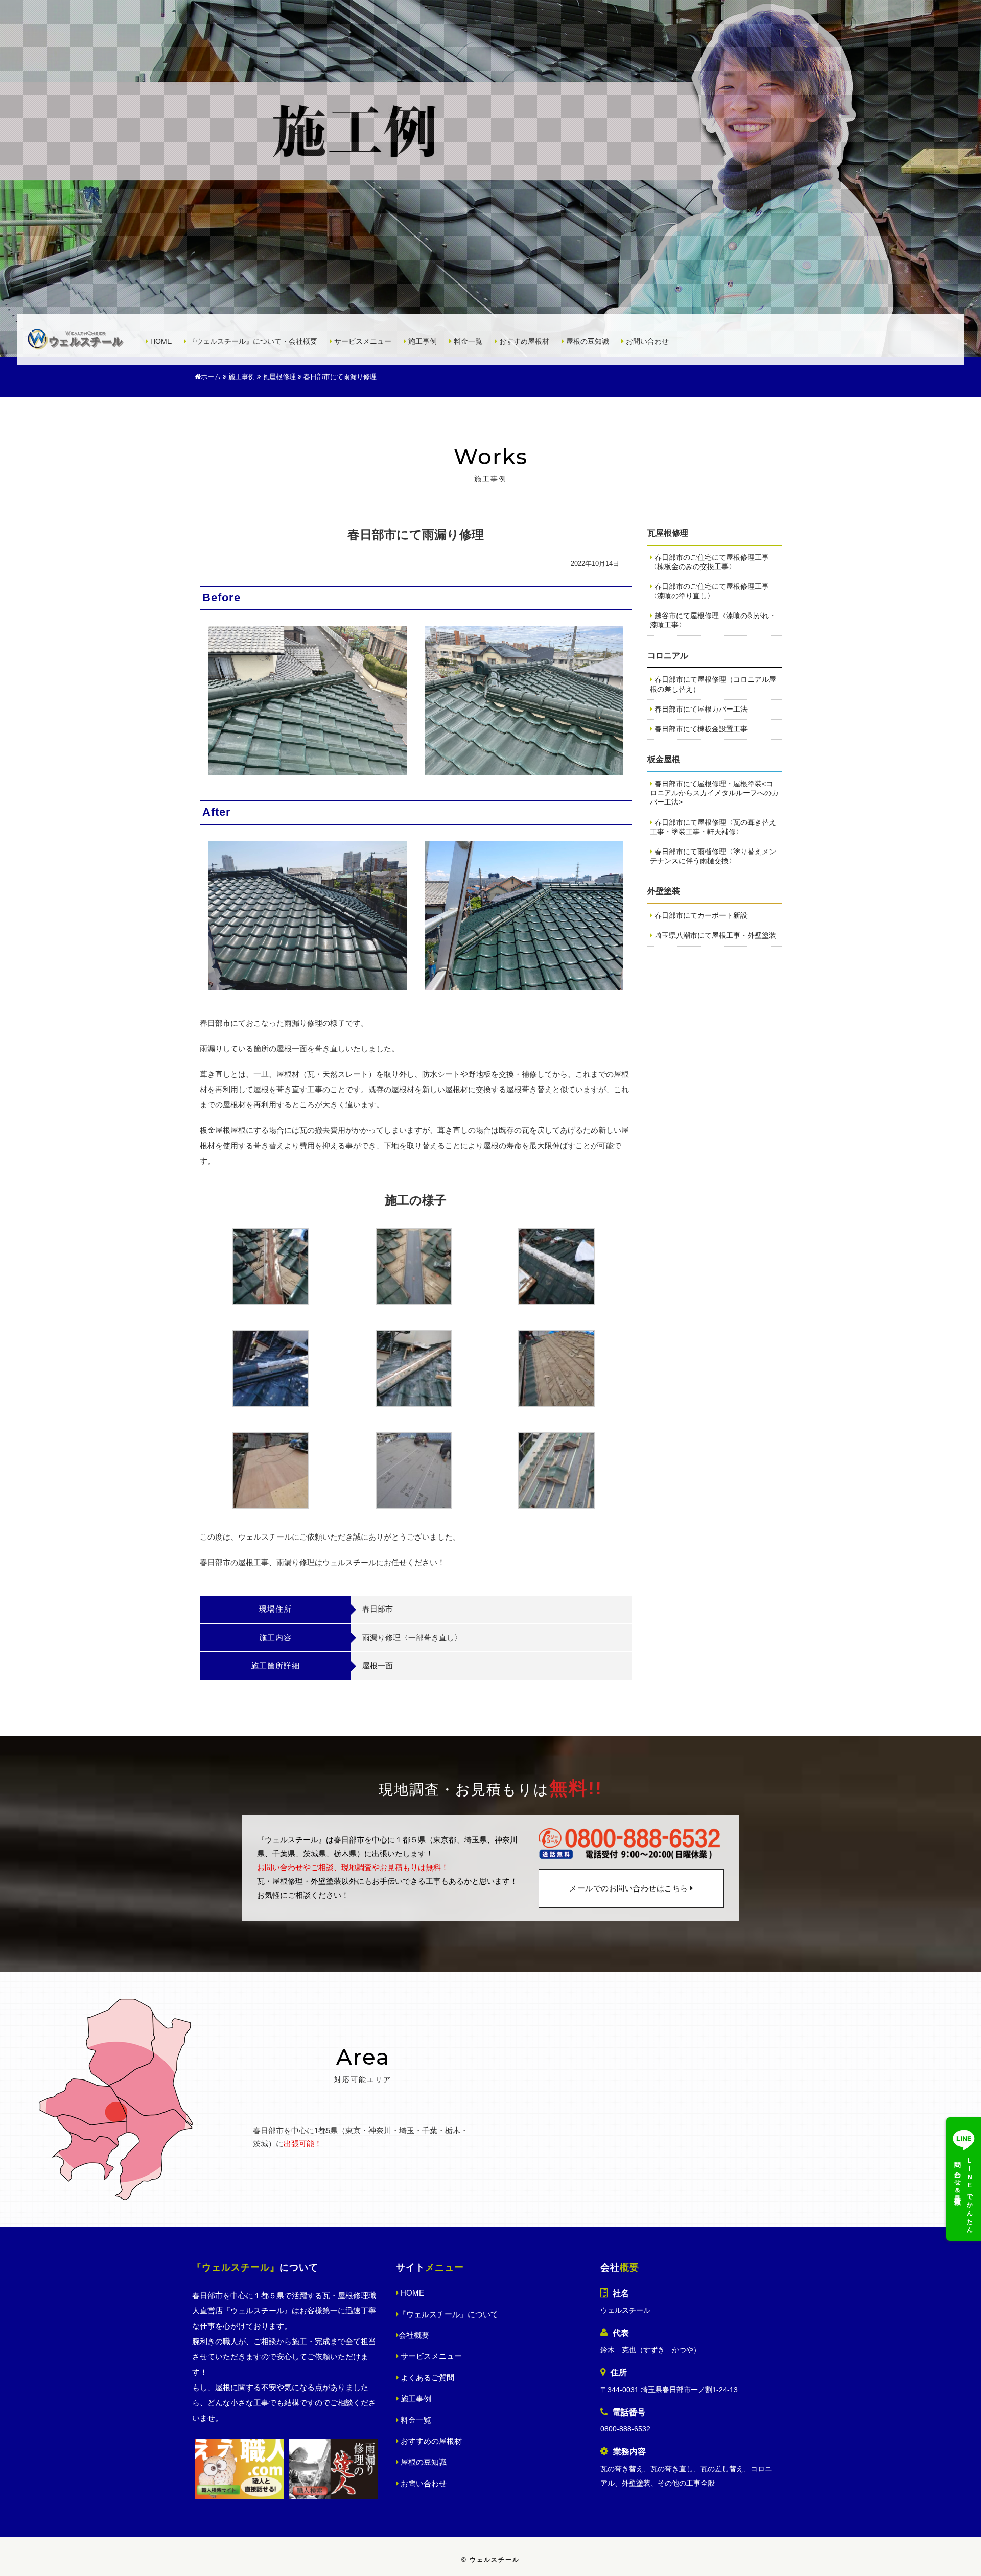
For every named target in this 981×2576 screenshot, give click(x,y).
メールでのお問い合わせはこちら (630, 1889)
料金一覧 (467, 341)
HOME (160, 341)
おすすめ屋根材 (523, 341)
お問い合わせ (646, 341)
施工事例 (422, 341)
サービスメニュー (362, 341)
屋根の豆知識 (587, 341)
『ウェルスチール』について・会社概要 (252, 341)
